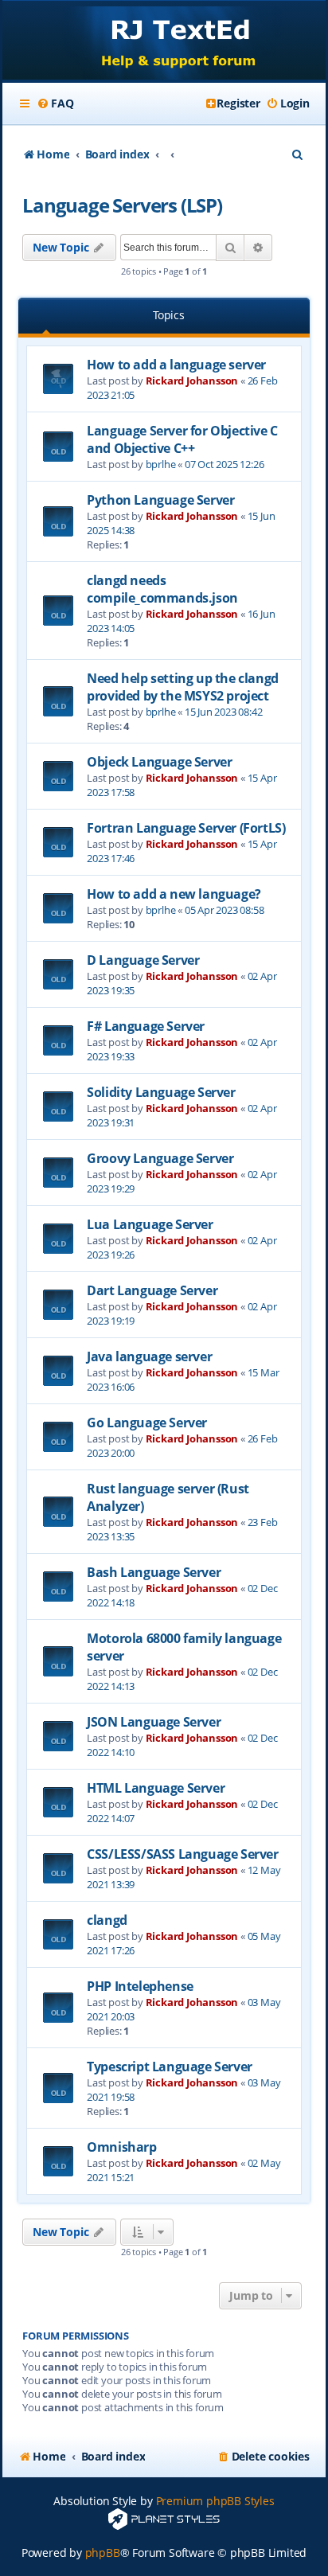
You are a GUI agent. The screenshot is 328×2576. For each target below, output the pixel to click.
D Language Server (143, 960)
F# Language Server (146, 1026)
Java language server (149, 1356)
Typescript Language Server (170, 2067)
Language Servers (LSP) (122, 205)
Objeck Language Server (159, 762)
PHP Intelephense (140, 1986)
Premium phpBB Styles (215, 2501)
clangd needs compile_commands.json (162, 589)
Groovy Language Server (160, 1158)
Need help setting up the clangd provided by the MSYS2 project (183, 687)
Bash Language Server (154, 1572)
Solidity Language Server (161, 1092)
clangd (107, 1920)
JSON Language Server (154, 1722)
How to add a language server (176, 365)
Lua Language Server (150, 1224)
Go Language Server (147, 1423)
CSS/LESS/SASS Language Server (182, 1854)
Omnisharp (121, 2147)
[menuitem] (55, 103)
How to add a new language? (174, 894)
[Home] (164, 42)
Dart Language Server (152, 1290)
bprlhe (161, 464)
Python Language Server (160, 500)
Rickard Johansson (192, 381)
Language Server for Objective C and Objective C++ (182, 439)
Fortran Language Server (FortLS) (186, 828)
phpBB (103, 2553)
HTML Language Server (156, 1788)
